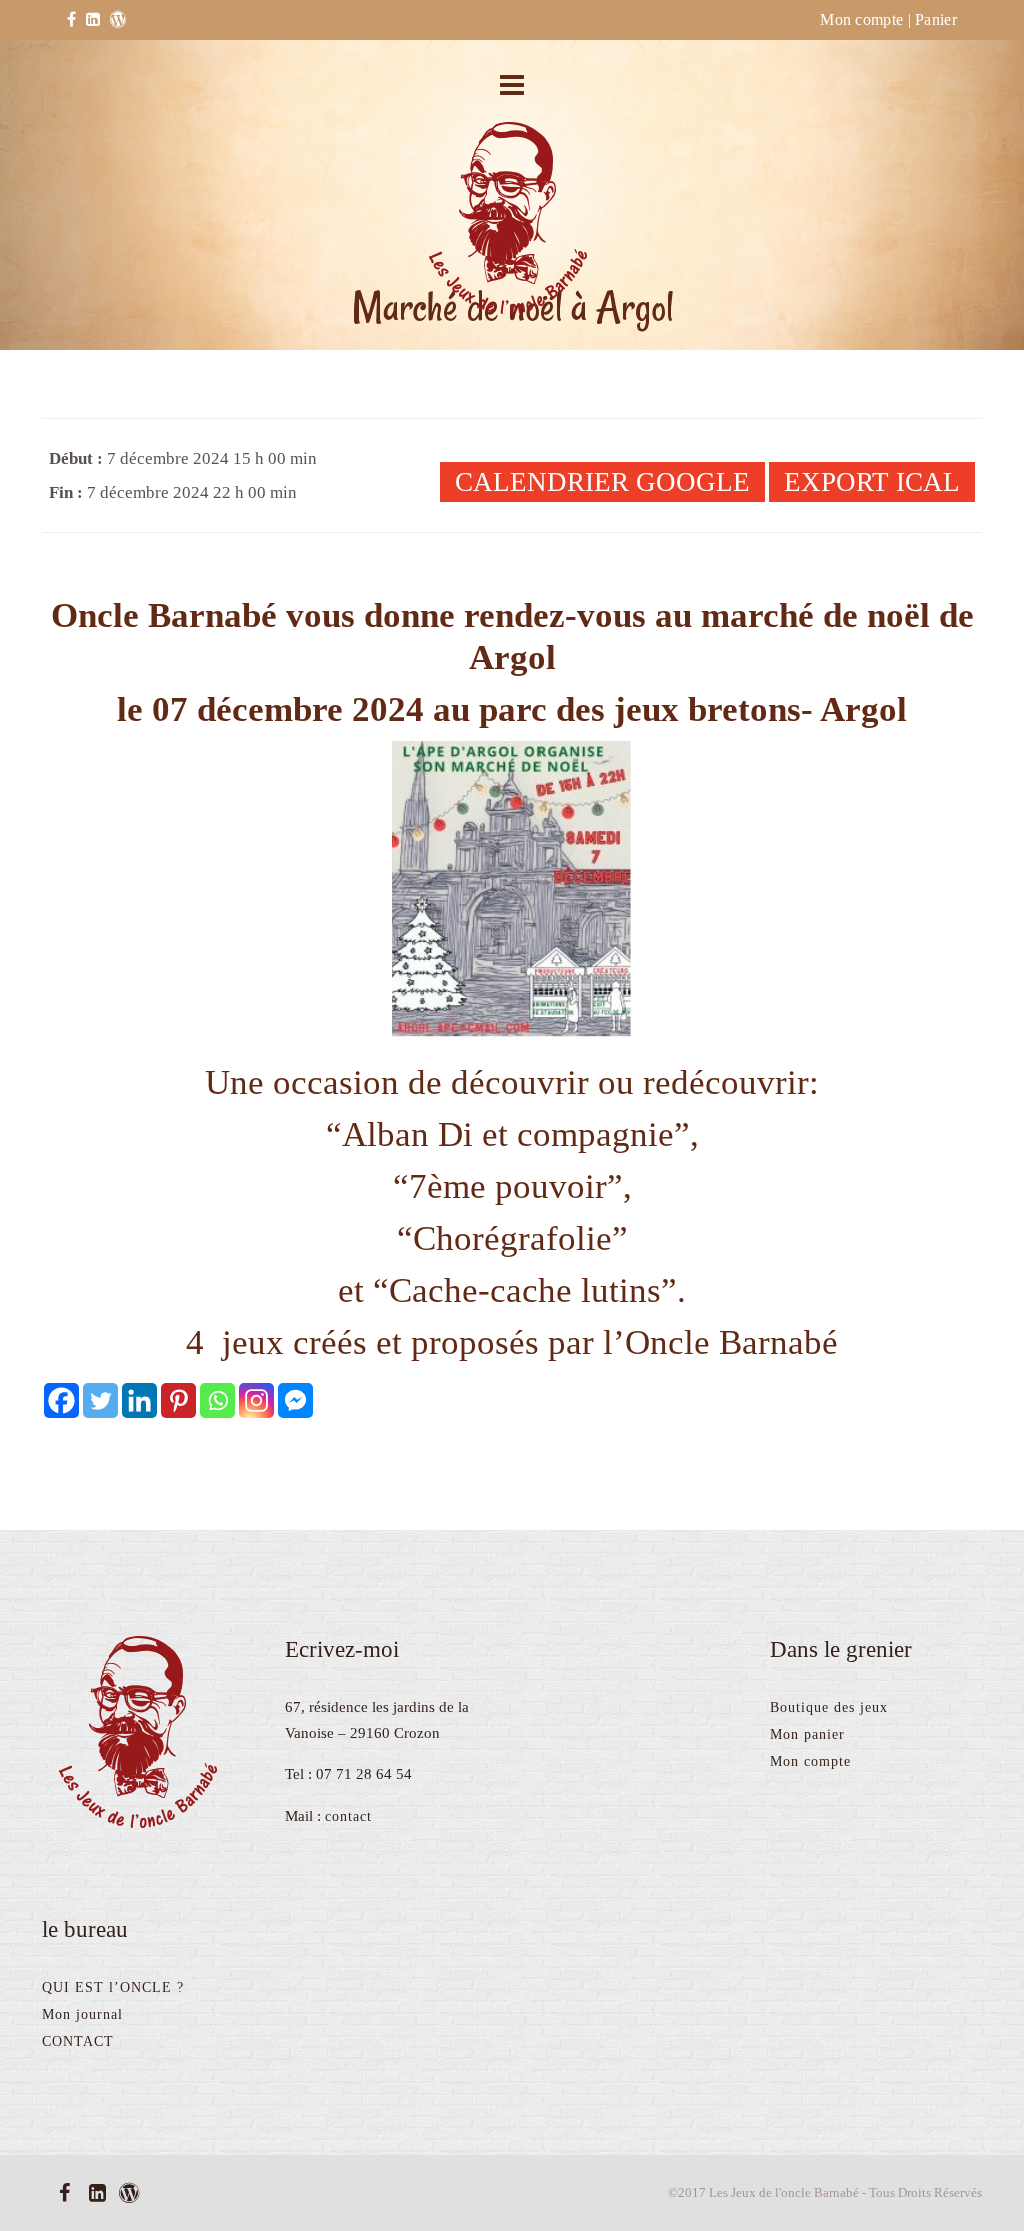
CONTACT (78, 2041)
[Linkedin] (139, 1400)
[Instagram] (256, 1400)
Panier (936, 19)
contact (348, 1816)
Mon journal (82, 2014)
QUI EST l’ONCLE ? (113, 1987)
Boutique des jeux (829, 1707)
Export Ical (872, 482)
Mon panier (807, 1734)
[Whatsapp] (217, 1400)
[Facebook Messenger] (295, 1400)
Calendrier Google (602, 482)
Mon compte (861, 19)
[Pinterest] (178, 1400)
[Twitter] (100, 1400)
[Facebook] (61, 1400)
